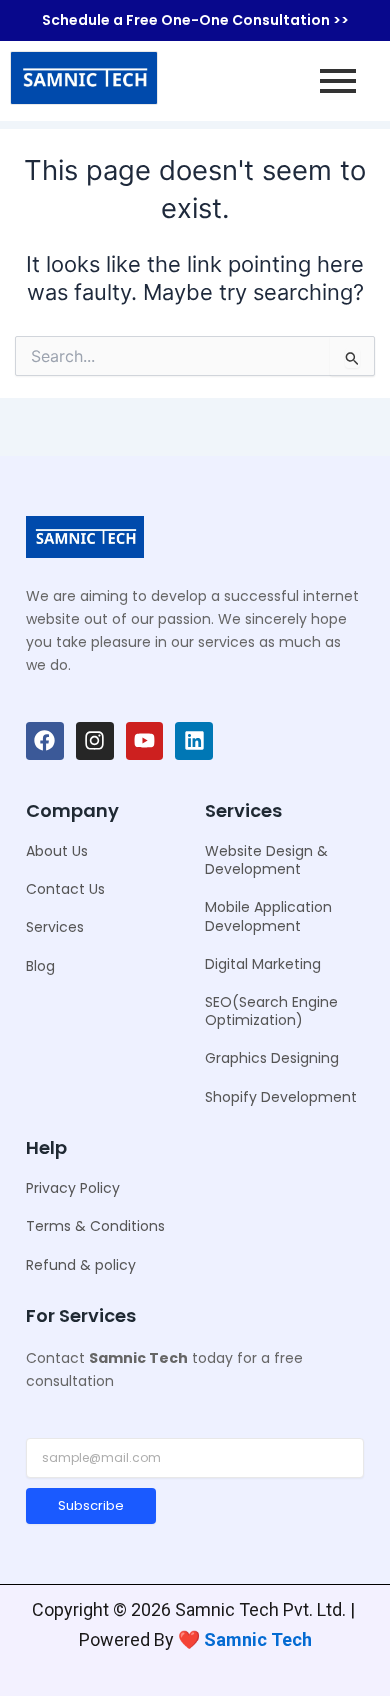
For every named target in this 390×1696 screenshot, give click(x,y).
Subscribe (91, 1505)
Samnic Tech (258, 1639)
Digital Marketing (263, 964)
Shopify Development (281, 1097)
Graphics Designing (272, 1058)
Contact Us (65, 889)
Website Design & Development (266, 860)
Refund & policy (81, 1265)
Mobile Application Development (268, 916)
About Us (57, 851)
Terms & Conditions (95, 1226)
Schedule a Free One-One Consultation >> (195, 20)
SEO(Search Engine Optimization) (271, 1011)
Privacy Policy (73, 1188)
